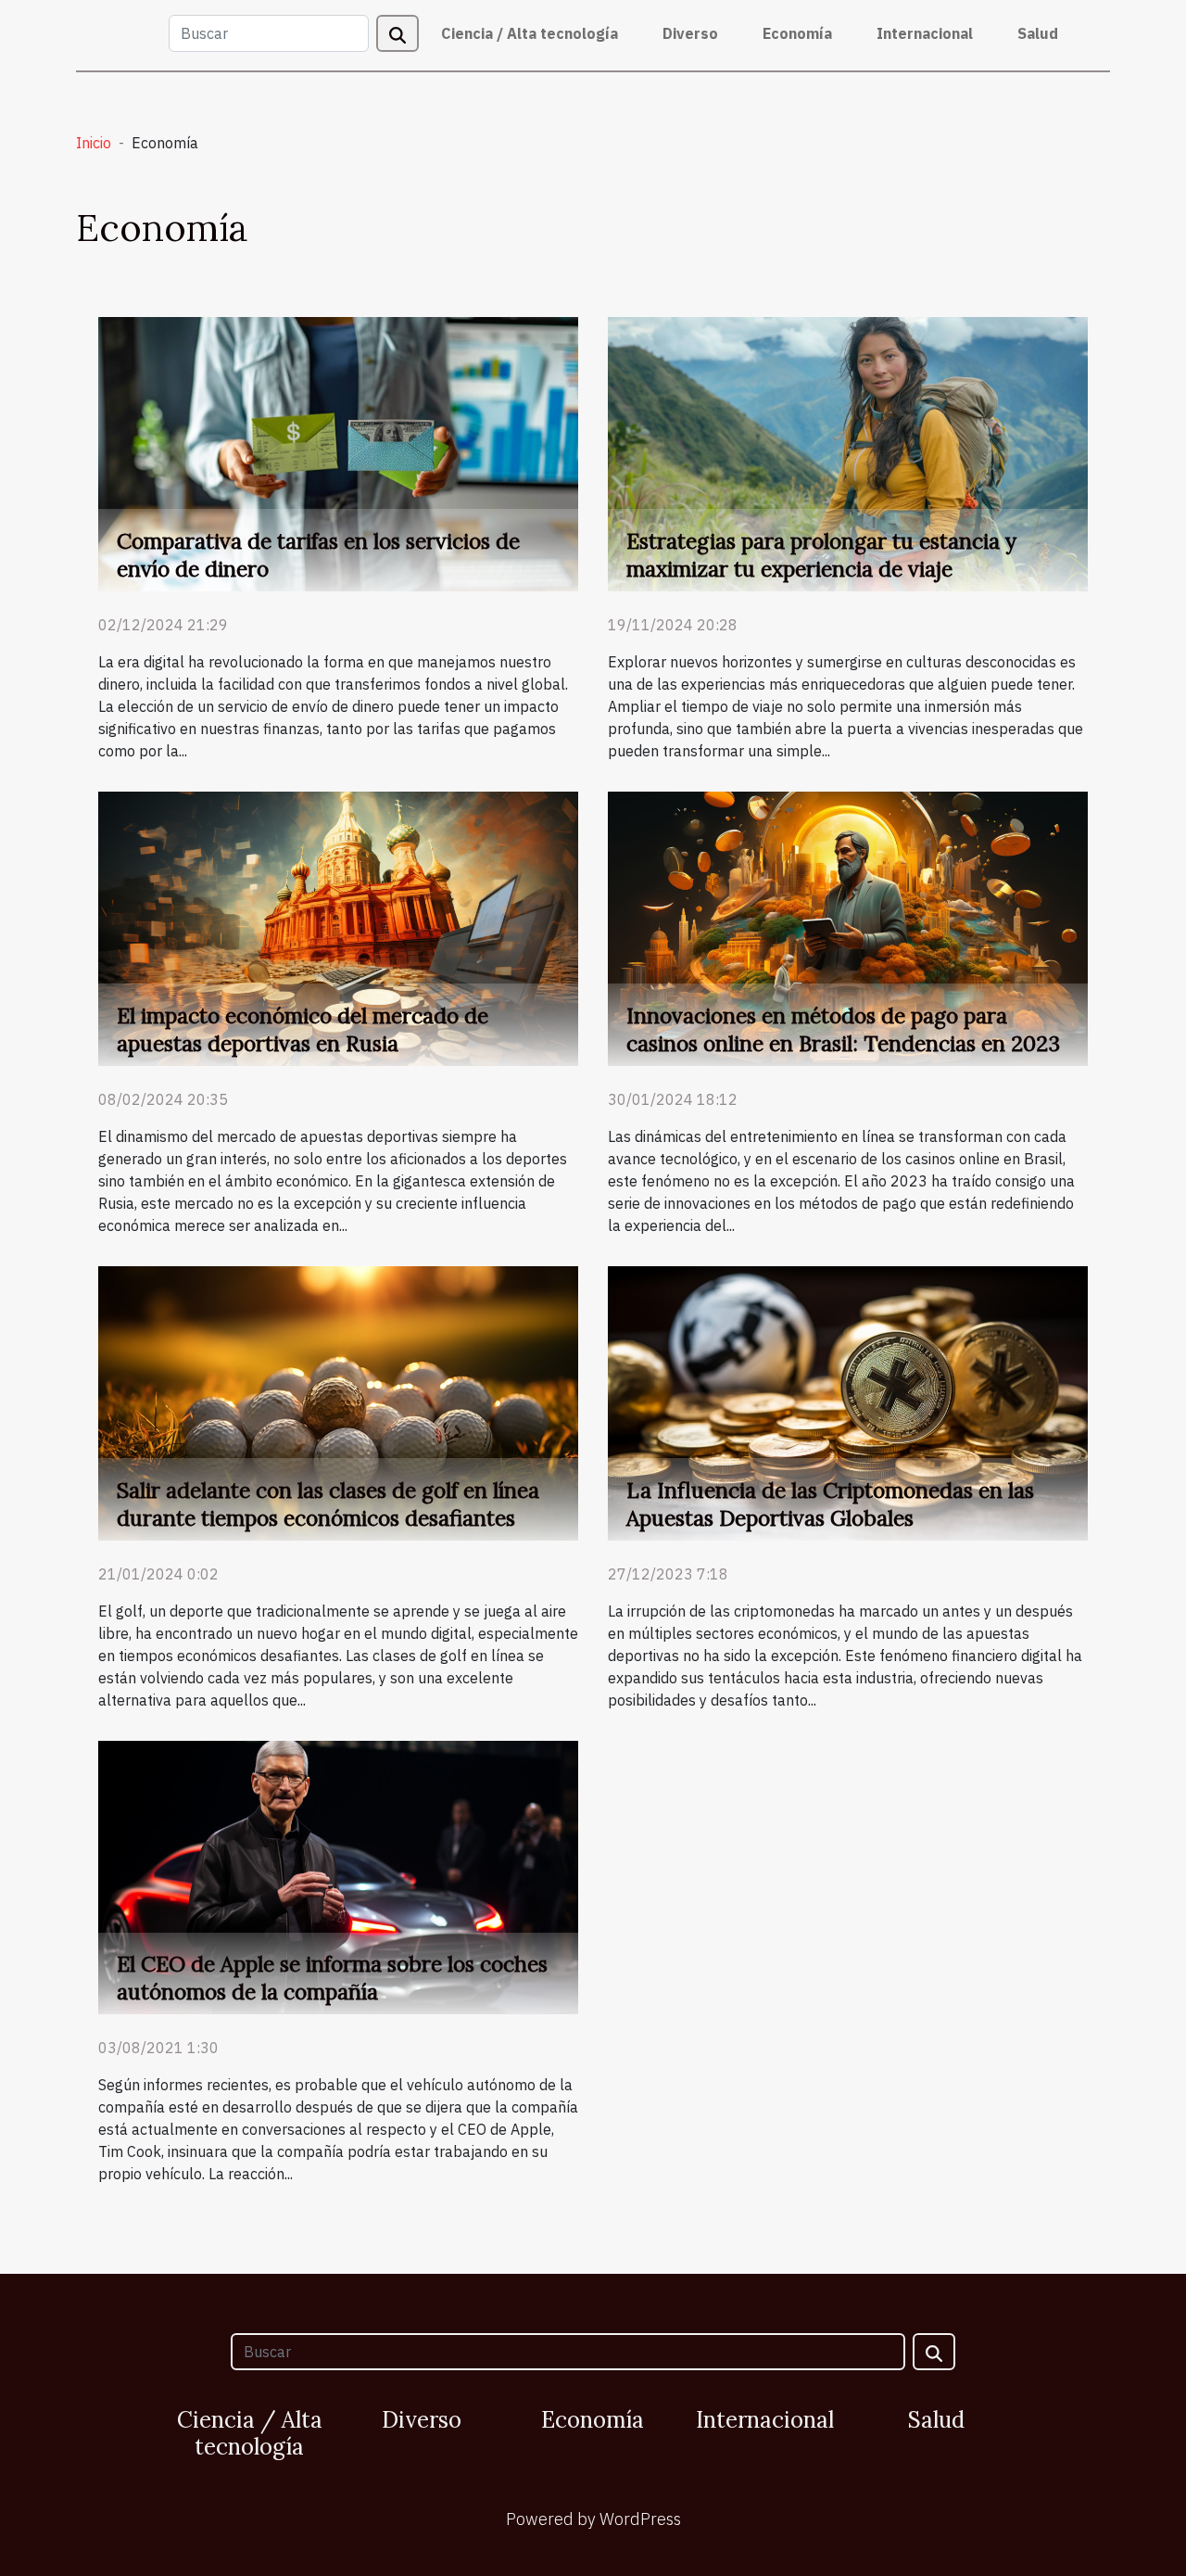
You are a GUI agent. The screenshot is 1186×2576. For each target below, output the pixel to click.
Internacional (925, 33)
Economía (797, 33)
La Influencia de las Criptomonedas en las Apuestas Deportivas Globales (830, 1504)
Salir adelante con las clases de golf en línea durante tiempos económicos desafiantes (328, 1504)
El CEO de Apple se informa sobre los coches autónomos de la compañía (332, 1978)
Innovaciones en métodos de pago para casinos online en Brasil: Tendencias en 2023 (843, 1029)
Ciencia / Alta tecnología (530, 33)
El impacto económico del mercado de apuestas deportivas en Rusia (303, 1029)
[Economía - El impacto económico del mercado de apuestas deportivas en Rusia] (338, 927)
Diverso (690, 33)
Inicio (94, 143)
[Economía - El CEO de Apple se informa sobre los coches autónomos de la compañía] (338, 1876)
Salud (1038, 33)
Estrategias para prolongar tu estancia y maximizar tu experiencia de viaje (821, 555)
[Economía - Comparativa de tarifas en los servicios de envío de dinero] (338, 452)
